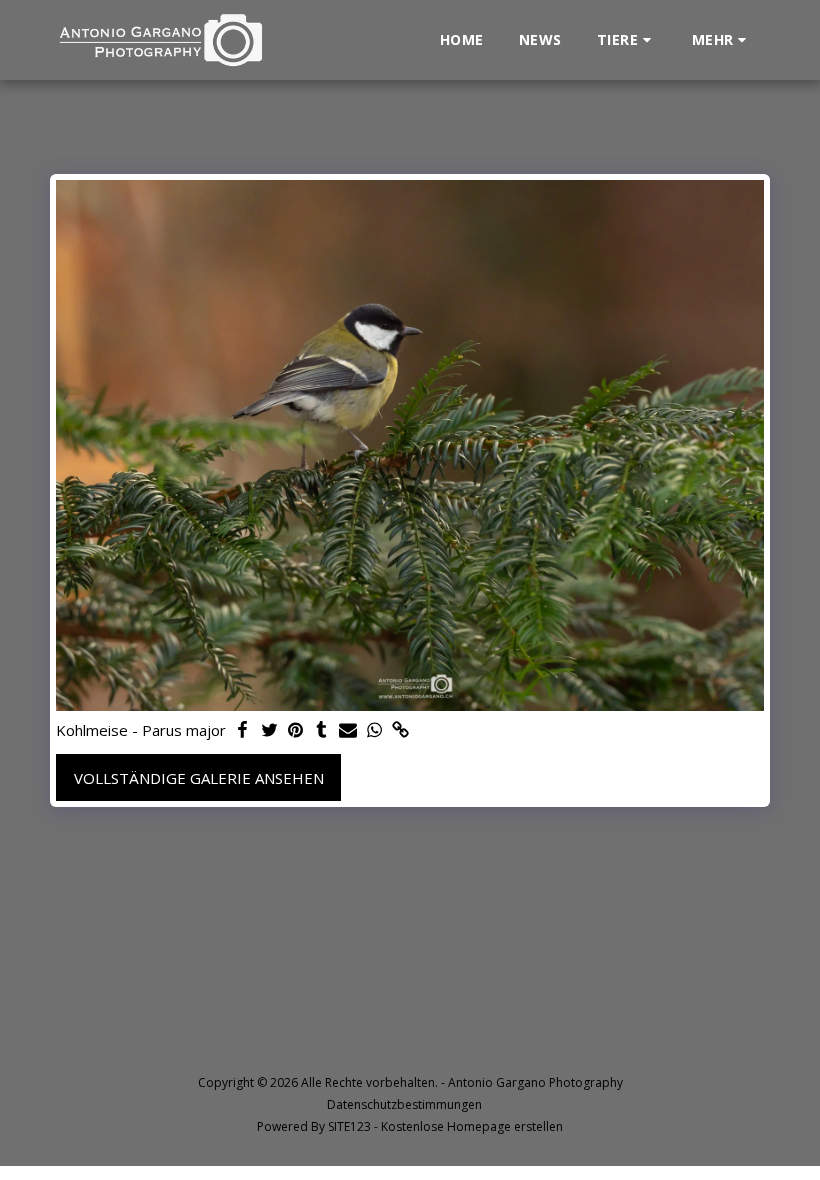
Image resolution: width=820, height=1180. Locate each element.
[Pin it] (295, 730)
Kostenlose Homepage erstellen (472, 1126)
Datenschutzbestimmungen (404, 1104)
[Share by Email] (348, 730)
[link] (400, 730)
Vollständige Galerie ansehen (199, 778)
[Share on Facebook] (243, 730)
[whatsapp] (374, 730)
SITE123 (349, 1126)
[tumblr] (321, 730)
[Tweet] (269, 730)
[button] (627, 40)
